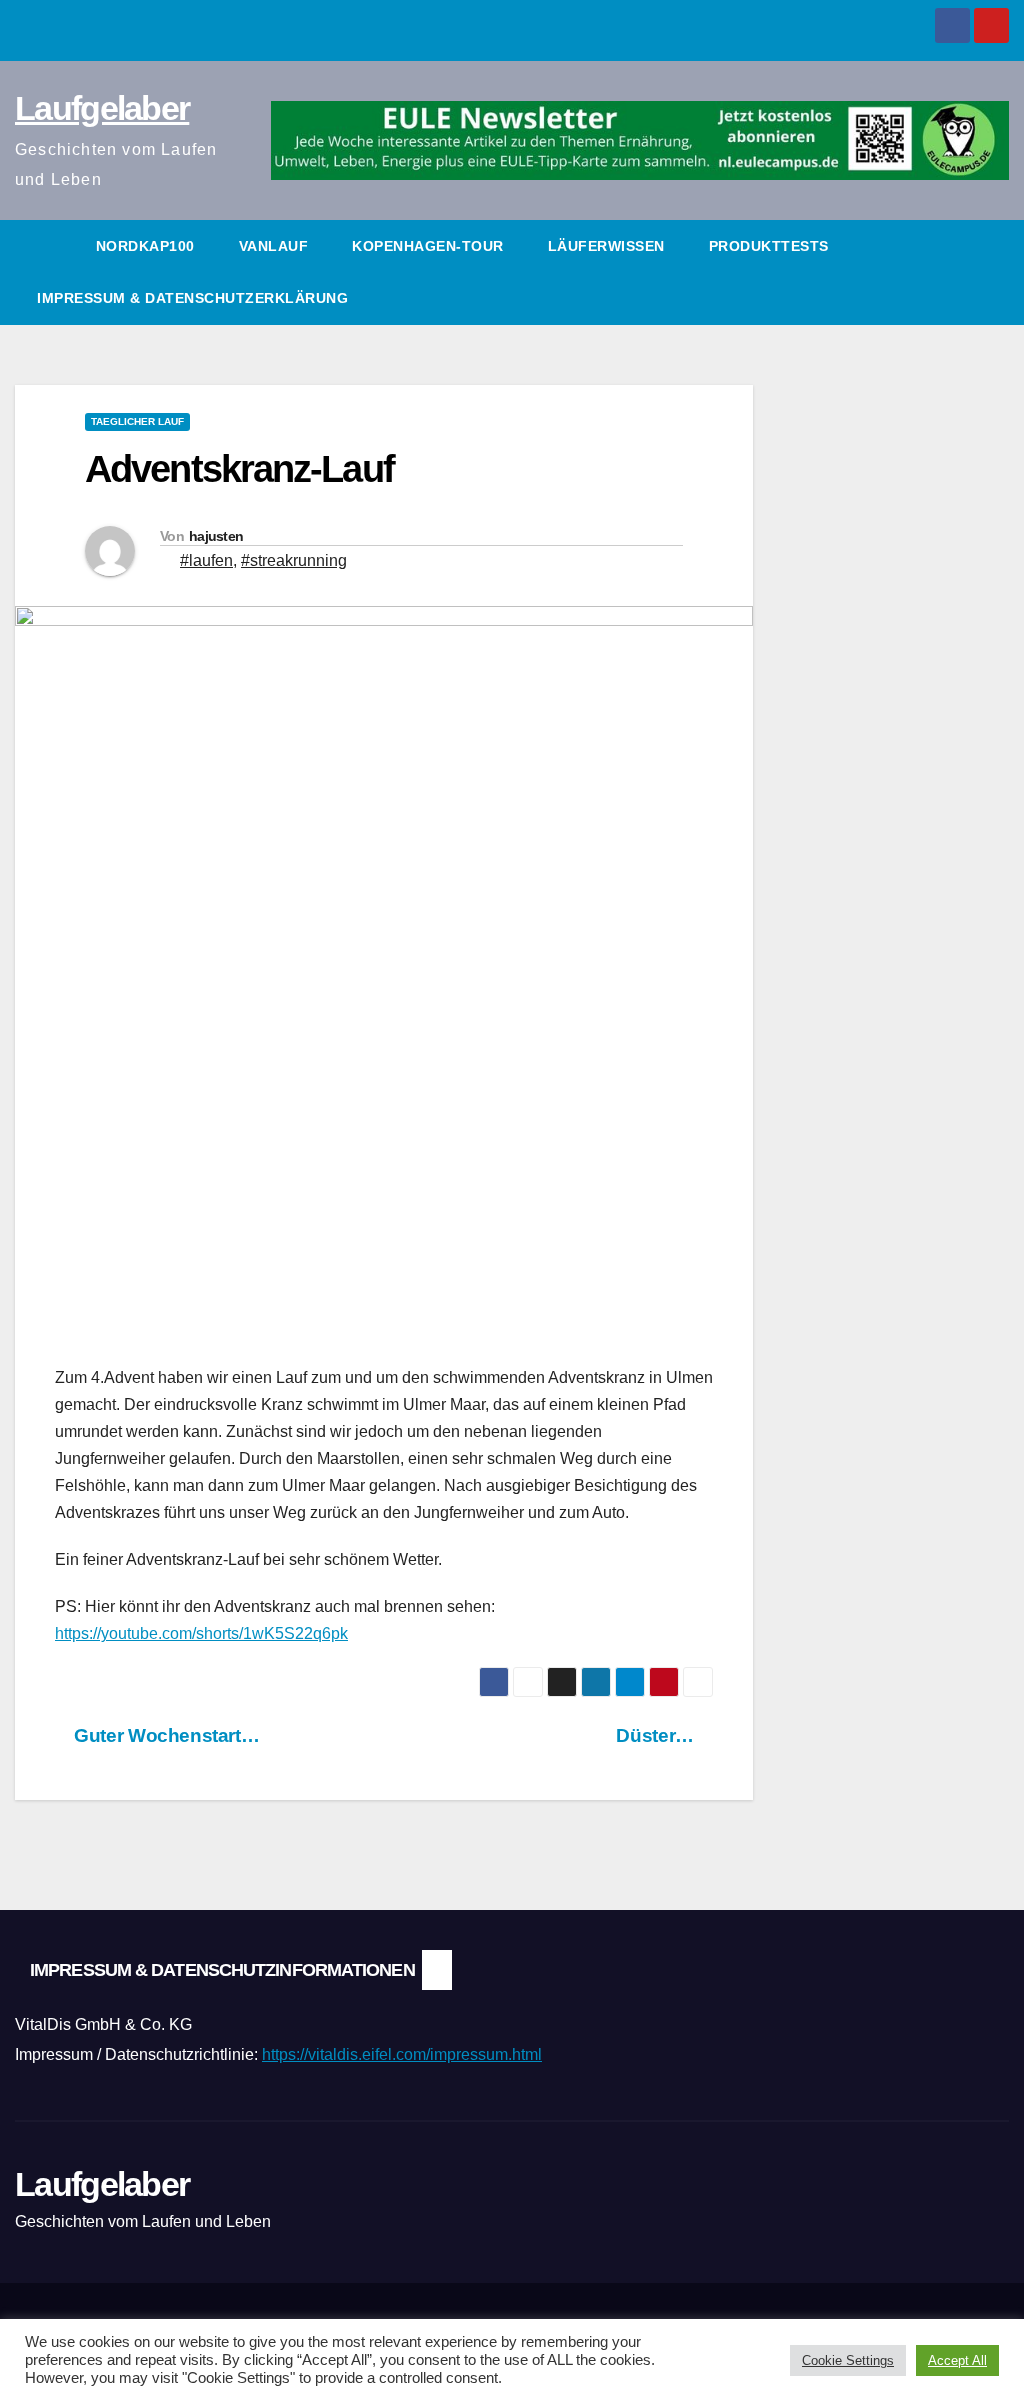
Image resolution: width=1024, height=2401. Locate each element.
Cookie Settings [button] (848, 2360)
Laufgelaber (102, 108)
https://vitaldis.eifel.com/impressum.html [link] (402, 2054)
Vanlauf (274, 246)
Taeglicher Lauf (137, 421)
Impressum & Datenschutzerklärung (192, 298)
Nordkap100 (145, 246)
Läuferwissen (606, 246)
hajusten (216, 536)
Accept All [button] (957, 2360)
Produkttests (769, 246)
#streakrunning (294, 560)
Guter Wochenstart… (164, 1735)
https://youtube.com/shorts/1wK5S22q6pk (201, 1633)
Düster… (657, 1735)
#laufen (206, 560)
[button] (995, 271)
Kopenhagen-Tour (428, 246)
